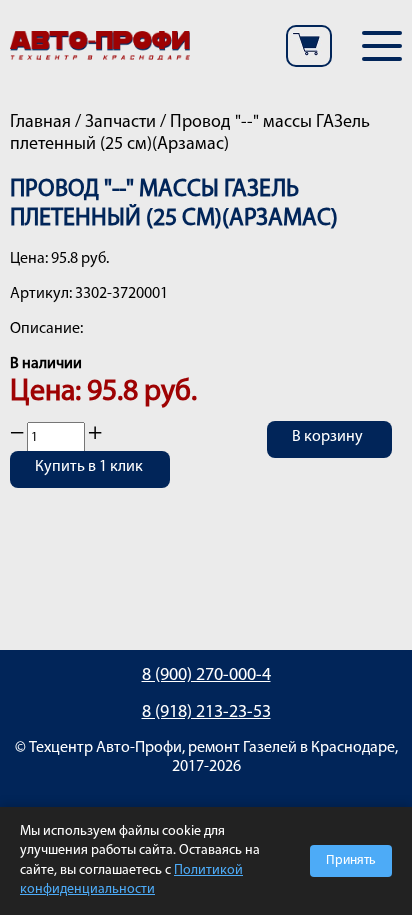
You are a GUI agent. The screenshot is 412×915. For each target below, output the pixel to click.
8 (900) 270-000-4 (206, 676)
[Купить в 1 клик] (90, 482)
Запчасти (120, 123)
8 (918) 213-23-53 (206, 713)
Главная (40, 123)
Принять (351, 860)
